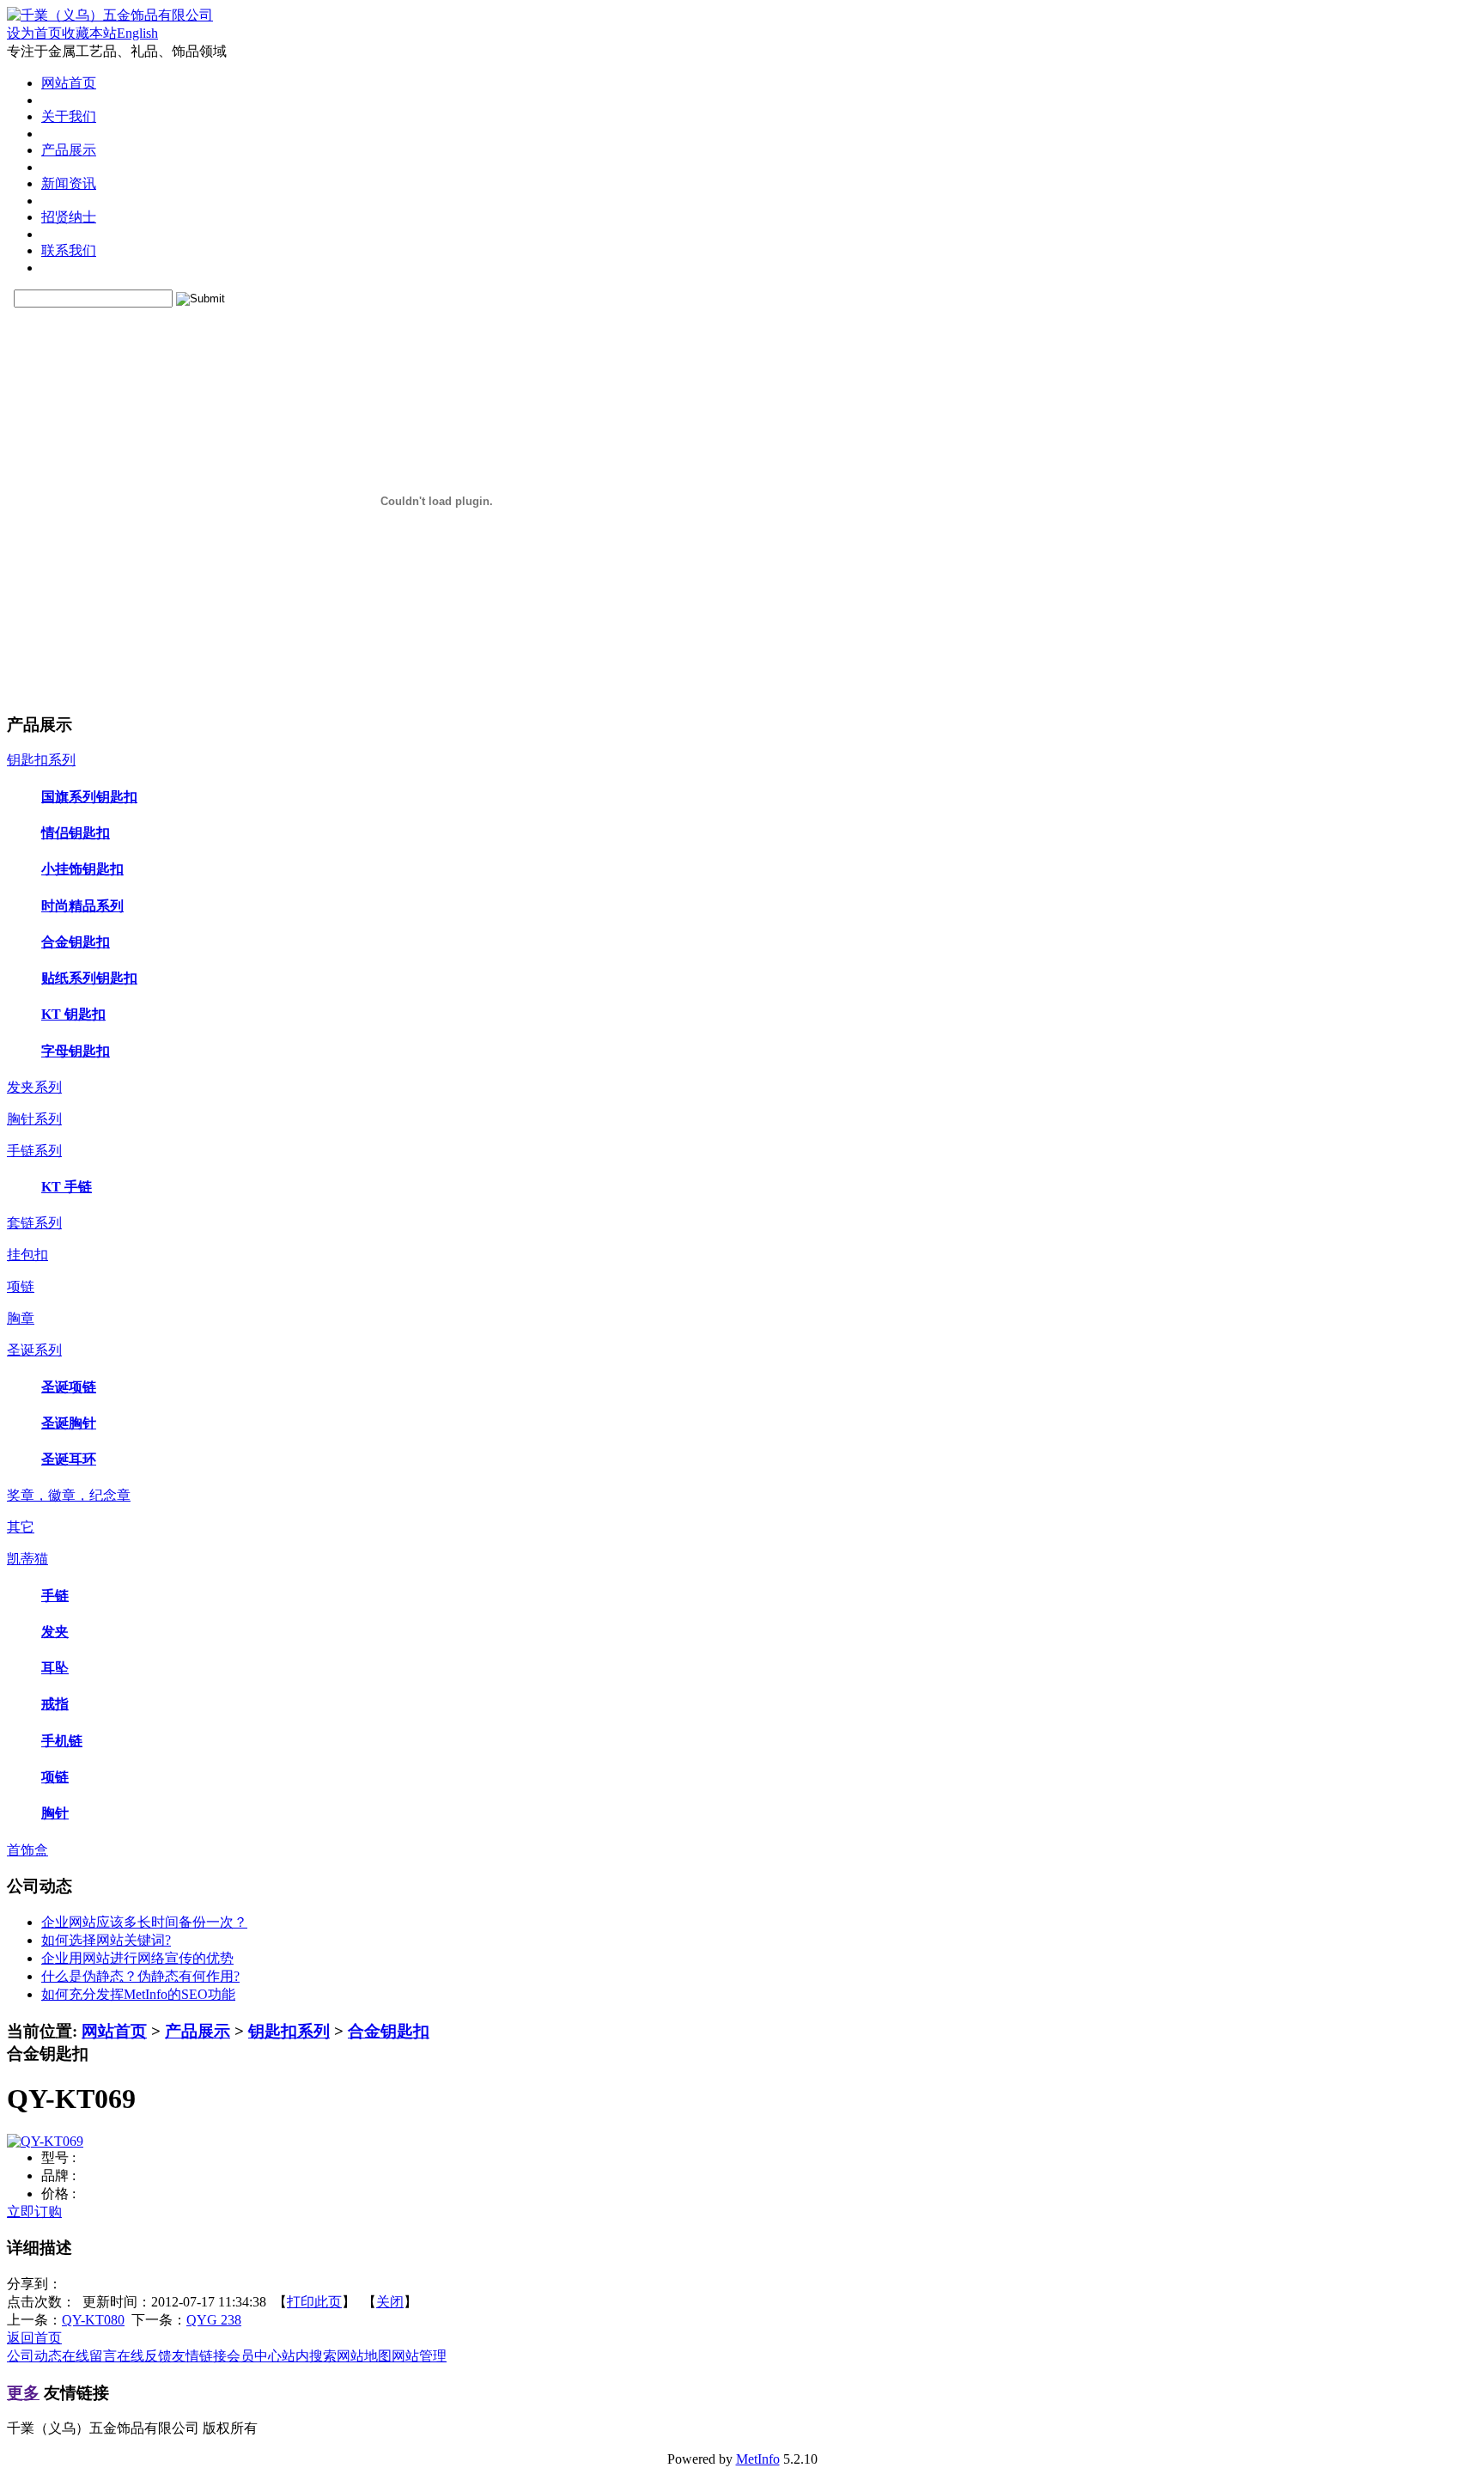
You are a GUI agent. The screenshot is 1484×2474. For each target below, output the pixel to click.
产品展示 (198, 2031)
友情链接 (199, 2356)
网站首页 (114, 2031)
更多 (23, 2393)
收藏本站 (89, 33)
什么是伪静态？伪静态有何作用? (140, 1976)
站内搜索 (309, 2356)
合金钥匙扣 (389, 2031)
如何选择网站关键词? (106, 1940)
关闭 (390, 2302)
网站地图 (364, 2356)
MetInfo (758, 2459)
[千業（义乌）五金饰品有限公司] (110, 15)
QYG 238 (214, 2320)
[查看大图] (45, 2141)
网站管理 (419, 2356)
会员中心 (254, 2356)
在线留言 (89, 2356)
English (137, 33)
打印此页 (314, 2302)
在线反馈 (144, 2356)
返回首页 (34, 2338)
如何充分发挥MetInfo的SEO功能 (138, 1994)
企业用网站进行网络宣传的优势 (137, 1958)
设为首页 (34, 33)
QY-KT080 (93, 2320)
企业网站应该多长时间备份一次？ (144, 1922)
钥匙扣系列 (289, 2031)
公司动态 (34, 2356)
